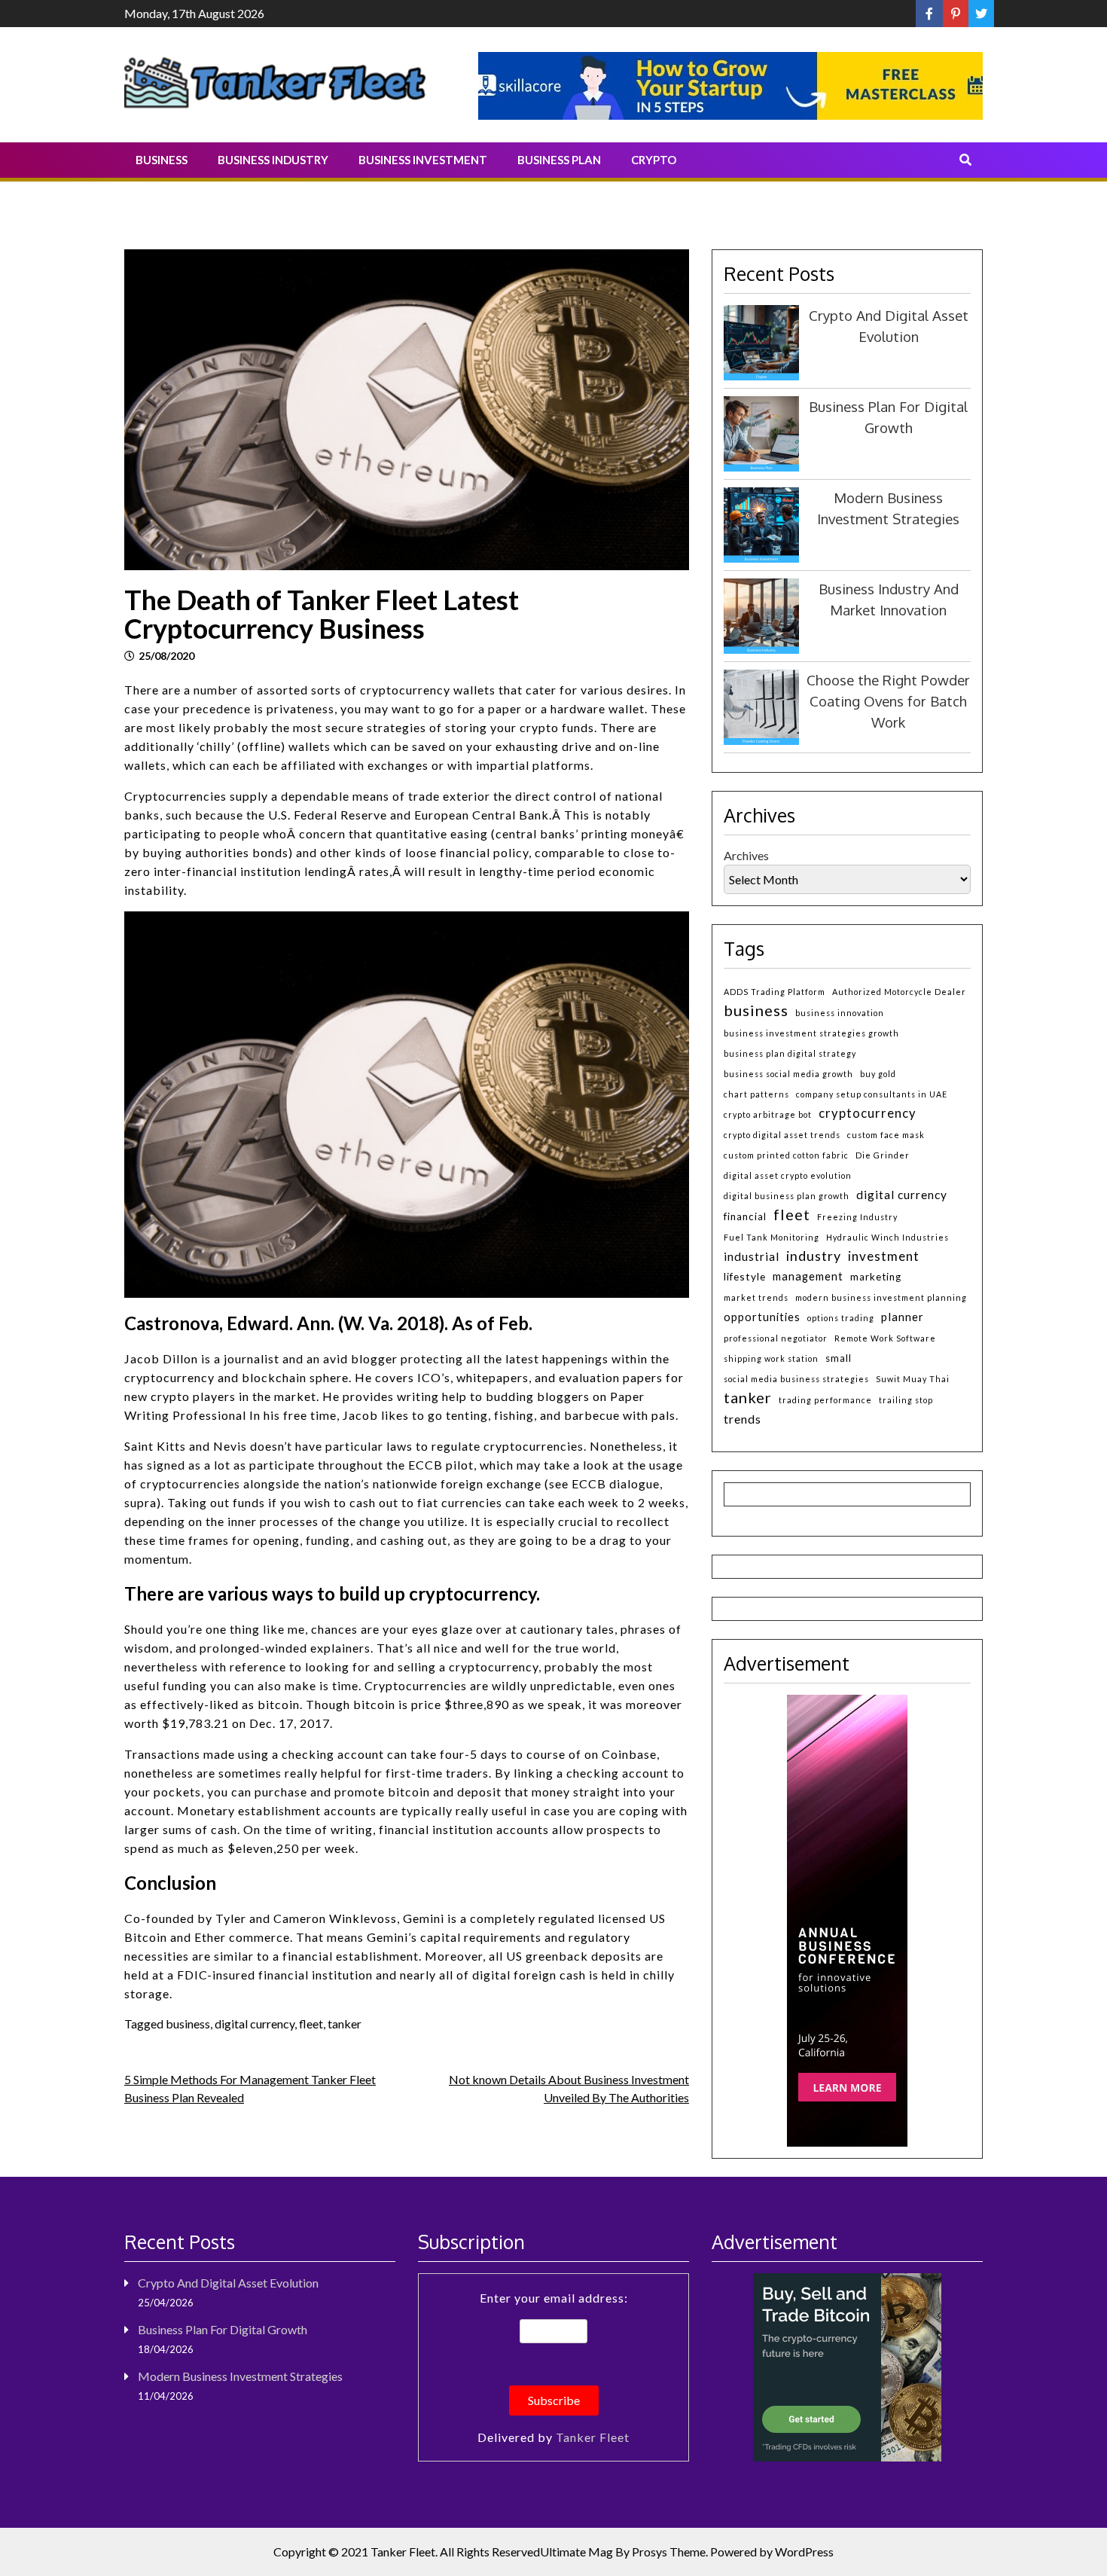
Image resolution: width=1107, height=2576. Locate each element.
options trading (841, 1318)
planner (903, 1317)
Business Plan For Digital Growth (223, 2329)
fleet (311, 2024)
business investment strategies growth (811, 1033)
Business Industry (273, 160)
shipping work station (771, 1358)
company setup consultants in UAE (872, 1094)
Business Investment (423, 160)
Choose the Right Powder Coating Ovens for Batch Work (888, 701)
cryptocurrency (868, 1113)
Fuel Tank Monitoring (772, 1237)
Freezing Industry (857, 1217)
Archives (746, 855)
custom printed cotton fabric (786, 1155)
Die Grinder (883, 1155)
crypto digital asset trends (782, 1135)
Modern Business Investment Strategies (240, 2376)
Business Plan (559, 160)
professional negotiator (776, 1338)
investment (884, 1256)
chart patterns (756, 1094)
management (808, 1276)
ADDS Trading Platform (775, 992)
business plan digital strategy (790, 1053)
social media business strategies (796, 1379)
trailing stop (906, 1400)
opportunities (762, 1317)
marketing (876, 1277)
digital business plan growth (787, 1196)
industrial (752, 1256)
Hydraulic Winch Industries (887, 1237)
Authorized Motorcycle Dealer (899, 992)
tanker (345, 2024)
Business (162, 160)
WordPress (804, 2552)
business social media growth (788, 1074)
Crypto (654, 160)
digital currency (255, 2024)
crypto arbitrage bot (768, 1114)
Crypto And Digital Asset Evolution (228, 2283)
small (839, 1358)
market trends (756, 1297)
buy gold (878, 1074)
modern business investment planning (881, 1297)
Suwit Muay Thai (913, 1379)
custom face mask (886, 1135)
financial (745, 1216)
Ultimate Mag (576, 2552)
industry (814, 1256)
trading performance (825, 1400)
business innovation (840, 1013)
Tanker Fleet (593, 2437)
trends (743, 1419)
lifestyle (745, 1276)
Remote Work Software (885, 1338)
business (188, 2024)
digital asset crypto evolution (788, 1175)
